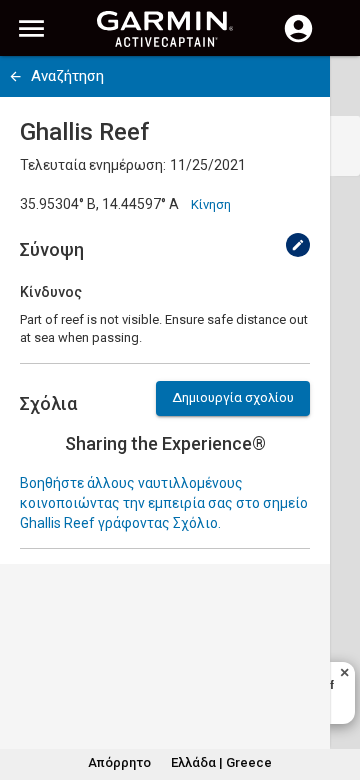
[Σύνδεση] (298, 40)
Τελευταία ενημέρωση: (93, 165)
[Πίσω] (15, 76)
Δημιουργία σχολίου (233, 397)
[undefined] (298, 245)
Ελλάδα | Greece (221, 762)
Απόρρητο (119, 762)
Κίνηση (211, 204)
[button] (335, 689)
